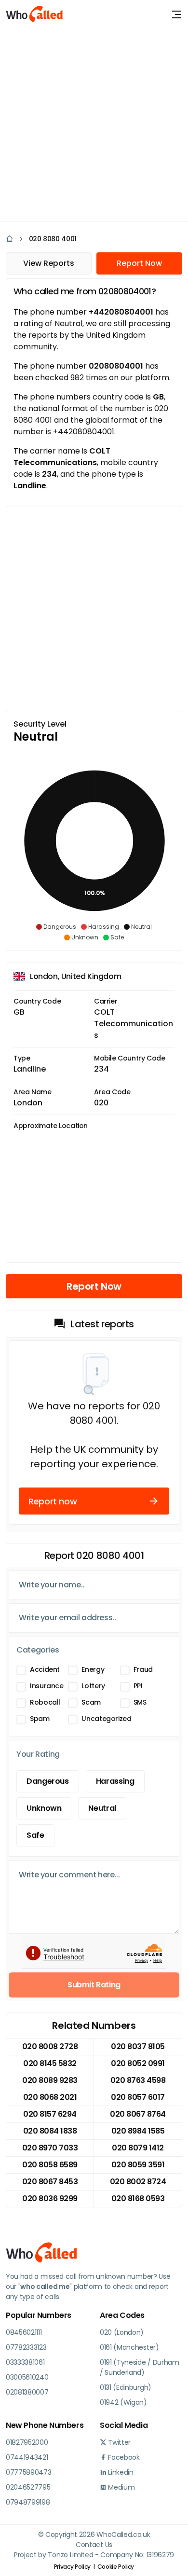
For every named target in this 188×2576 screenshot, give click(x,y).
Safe (35, 1835)
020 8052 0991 (138, 2063)
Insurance (47, 1686)
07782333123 (26, 2347)
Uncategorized (106, 1719)
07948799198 (28, 2502)
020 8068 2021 (50, 2097)
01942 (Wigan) (123, 2402)
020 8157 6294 (50, 2114)
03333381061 (25, 2362)
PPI (138, 1686)
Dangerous (48, 1781)
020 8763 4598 (138, 2080)
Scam (91, 1702)
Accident (45, 1669)
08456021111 (24, 2332)
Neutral (102, 1808)
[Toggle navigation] (176, 14)
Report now (53, 1501)
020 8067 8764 (138, 2114)
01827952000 (27, 2442)
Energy (93, 1669)
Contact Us (94, 2545)
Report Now (139, 263)
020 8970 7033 (50, 2148)
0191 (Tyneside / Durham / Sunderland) (140, 2367)
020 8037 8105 (138, 2046)
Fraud (143, 1669)
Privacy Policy (72, 2567)
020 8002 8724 (138, 2182)
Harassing (115, 1781)
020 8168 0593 (138, 2198)
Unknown (44, 1808)
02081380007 (27, 2392)
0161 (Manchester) (129, 2347)
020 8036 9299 (50, 2198)
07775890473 (28, 2472)
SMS (140, 1702)
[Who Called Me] (35, 14)
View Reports (49, 263)
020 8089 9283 (50, 2080)
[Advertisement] (94, 123)
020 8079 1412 (138, 2148)
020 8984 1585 (138, 2131)
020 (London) (122, 2332)
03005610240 (27, 2377)
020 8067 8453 (50, 2182)
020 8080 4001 (53, 239)
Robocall (45, 1702)
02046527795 (28, 2487)
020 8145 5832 (50, 2063)
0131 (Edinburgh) (126, 2387)
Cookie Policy (116, 2567)
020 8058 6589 (50, 2165)
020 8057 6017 (138, 2097)
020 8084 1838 (50, 2131)
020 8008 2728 (50, 2046)
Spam (40, 1719)
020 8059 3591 (138, 2165)
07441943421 (27, 2457)
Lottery (93, 1686)
